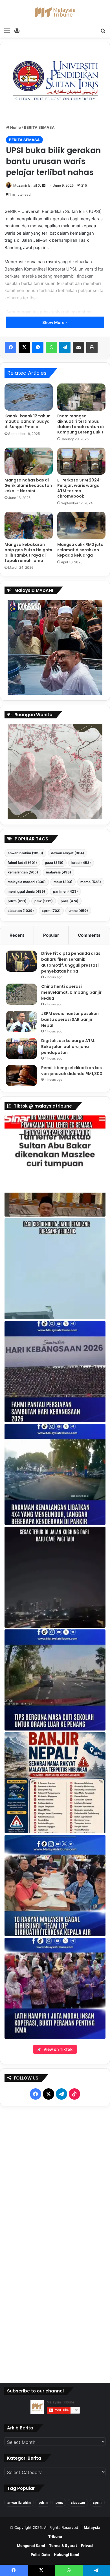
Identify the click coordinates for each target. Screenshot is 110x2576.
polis (70, 901)
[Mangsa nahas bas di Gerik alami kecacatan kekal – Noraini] (29, 461)
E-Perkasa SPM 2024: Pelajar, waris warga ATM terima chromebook (79, 488)
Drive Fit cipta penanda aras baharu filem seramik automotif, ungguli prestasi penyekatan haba (71, 962)
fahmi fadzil (22, 863)
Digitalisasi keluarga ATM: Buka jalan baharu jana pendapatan (68, 1047)
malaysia (59, 872)
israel (81, 863)
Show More (54, 322)
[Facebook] (11, 347)
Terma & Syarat (63, 2546)
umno (78, 911)
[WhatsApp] (51, 347)
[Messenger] (38, 347)
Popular (51, 935)
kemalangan (23, 872)
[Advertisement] (55, 2243)
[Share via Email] (78, 347)
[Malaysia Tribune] (55, 12)
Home (15, 127)
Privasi (87, 2546)
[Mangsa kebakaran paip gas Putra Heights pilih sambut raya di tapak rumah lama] (29, 525)
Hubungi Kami (67, 2555)
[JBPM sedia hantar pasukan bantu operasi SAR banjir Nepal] (21, 1021)
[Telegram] (65, 347)
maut (63, 882)
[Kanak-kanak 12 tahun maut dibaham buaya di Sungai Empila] (29, 397)
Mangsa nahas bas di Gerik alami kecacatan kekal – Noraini (28, 485)
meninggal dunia (26, 891)
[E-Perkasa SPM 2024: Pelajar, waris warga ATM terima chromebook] (81, 461)
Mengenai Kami (31, 2546)
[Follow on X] (40, 185)
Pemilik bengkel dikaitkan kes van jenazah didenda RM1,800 (72, 1071)
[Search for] (103, 30)
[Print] (92, 347)
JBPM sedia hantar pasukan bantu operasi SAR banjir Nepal (70, 1019)
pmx (44, 901)
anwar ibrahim (25, 853)
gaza (54, 863)
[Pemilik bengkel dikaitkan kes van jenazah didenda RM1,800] (21, 1075)
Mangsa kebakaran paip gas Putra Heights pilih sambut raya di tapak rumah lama (28, 553)
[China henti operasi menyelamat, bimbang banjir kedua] (21, 994)
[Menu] (7, 30)
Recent (17, 935)
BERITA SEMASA (39, 127)
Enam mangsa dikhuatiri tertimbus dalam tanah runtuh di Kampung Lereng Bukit (81, 424)
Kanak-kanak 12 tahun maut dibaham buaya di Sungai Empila (27, 421)
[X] (24, 347)
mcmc (91, 882)
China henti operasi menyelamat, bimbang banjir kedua (71, 992)
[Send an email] (44, 185)
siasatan (21, 911)
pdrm (17, 901)
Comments (89, 935)
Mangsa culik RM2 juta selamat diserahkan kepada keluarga (80, 550)
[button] (55, 1166)
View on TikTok (58, 2049)
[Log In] (17, 30)
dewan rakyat (68, 853)
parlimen (65, 891)
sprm (51, 911)
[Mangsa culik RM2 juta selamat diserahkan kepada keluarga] (81, 525)
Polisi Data (40, 2555)
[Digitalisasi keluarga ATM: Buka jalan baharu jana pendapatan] (21, 1048)
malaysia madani (27, 882)
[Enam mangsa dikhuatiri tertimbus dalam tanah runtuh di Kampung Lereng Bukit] (81, 397)
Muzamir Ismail (25, 185)
